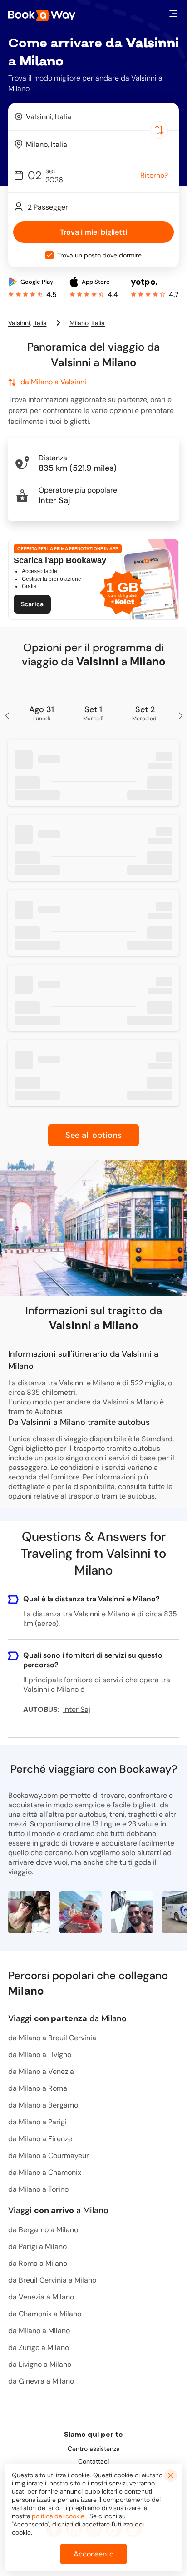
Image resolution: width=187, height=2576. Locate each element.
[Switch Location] (159, 130)
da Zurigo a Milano (39, 2347)
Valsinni (19, 323)
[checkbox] (49, 255)
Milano (79, 323)
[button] (173, 14)
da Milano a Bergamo (43, 2105)
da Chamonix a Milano (45, 2314)
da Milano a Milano (39, 2331)
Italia (40, 323)
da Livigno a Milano (40, 2364)
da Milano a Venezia (41, 2071)
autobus (141, 1496)
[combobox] (93, 116)
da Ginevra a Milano (41, 2381)
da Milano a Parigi (37, 2122)
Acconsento (93, 2554)
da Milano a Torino (38, 2189)
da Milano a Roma (38, 2088)
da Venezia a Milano (41, 2297)
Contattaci (93, 2461)
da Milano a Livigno (40, 2055)
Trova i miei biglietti (93, 232)
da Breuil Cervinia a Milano (52, 2280)
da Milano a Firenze (40, 2139)
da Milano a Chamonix (45, 2172)
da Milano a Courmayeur (49, 2156)
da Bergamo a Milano (43, 2230)
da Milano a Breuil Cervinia (52, 2038)
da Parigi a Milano (37, 2246)
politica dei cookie (58, 2516)
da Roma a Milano (38, 2263)
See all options (93, 1135)
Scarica (32, 604)
